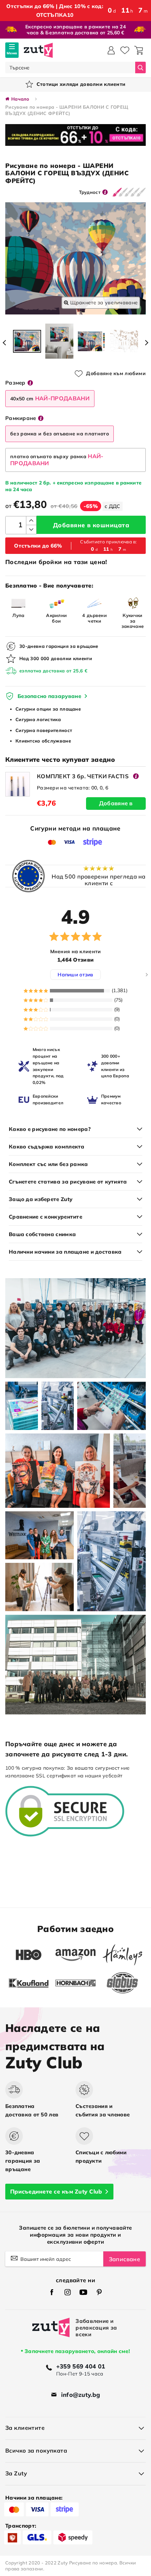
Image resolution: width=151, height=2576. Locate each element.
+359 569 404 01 (81, 2366)
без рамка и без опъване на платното (60, 434)
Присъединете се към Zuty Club (56, 2191)
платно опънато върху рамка (57, 460)
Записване (124, 2259)
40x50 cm (50, 398)
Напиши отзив (75, 975)
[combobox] (70, 67)
